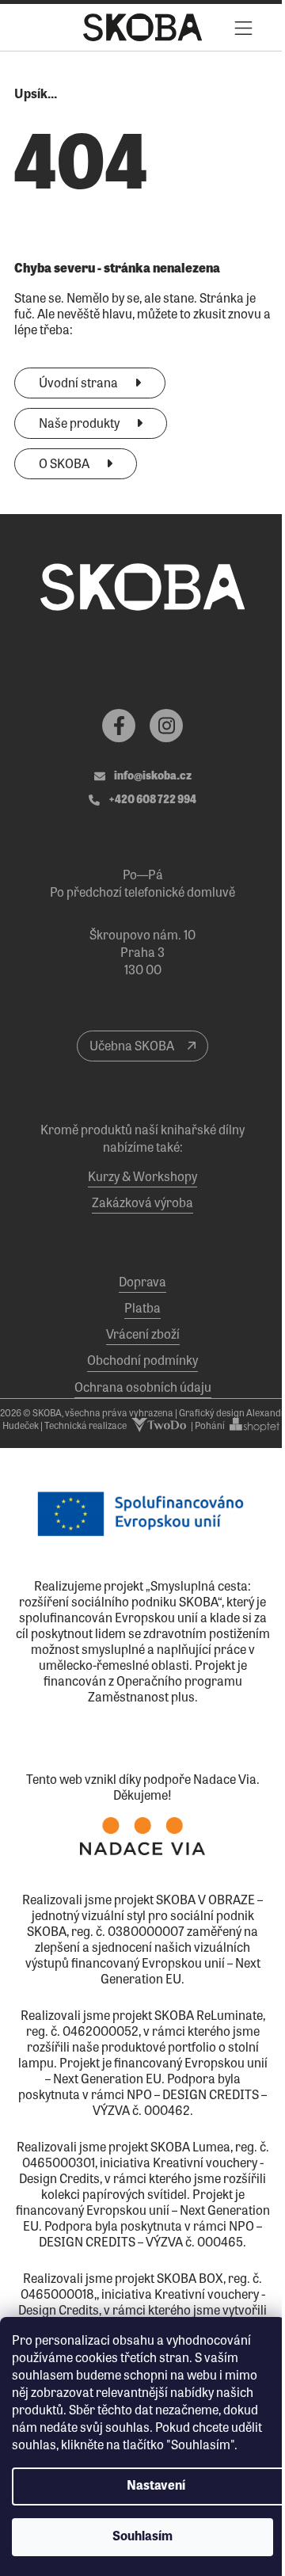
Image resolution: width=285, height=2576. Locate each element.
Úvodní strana (80, 384)
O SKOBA (65, 465)
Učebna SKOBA (133, 1047)
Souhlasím (142, 2537)
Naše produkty (80, 425)
